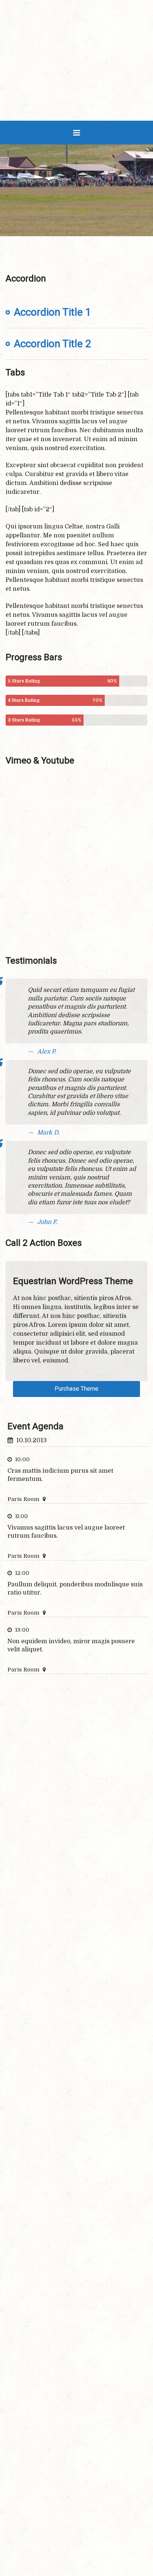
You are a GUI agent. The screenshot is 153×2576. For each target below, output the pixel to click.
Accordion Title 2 (53, 344)
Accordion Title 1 (53, 312)
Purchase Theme (76, 1389)
